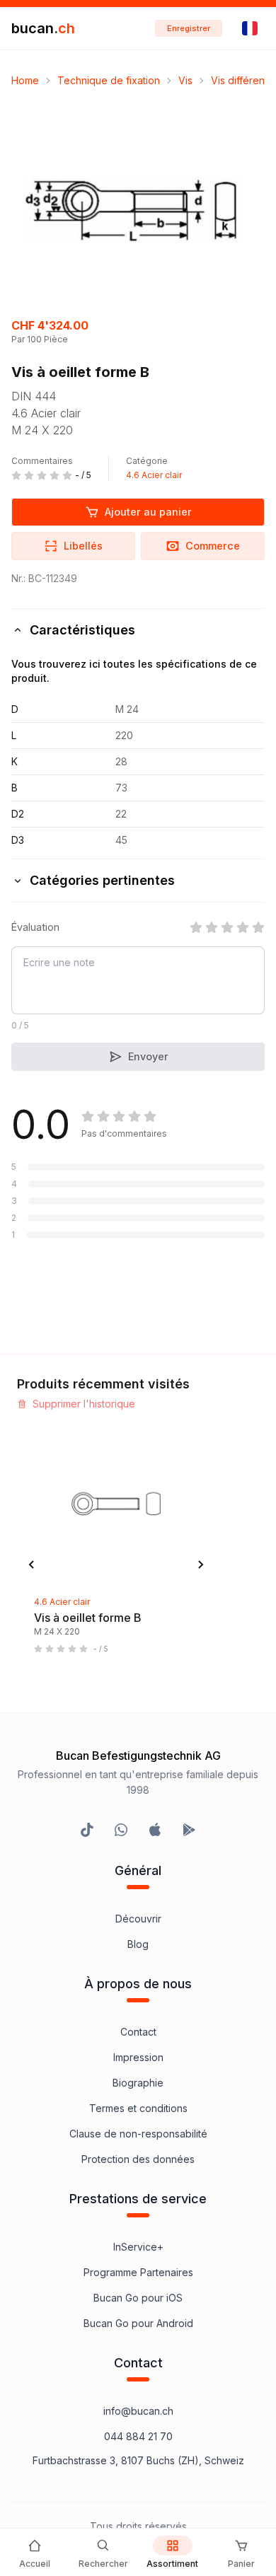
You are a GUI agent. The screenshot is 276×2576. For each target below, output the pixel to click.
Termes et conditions (138, 2108)
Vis (185, 80)
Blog (138, 1944)
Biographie (138, 2083)
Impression (138, 2057)
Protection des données (138, 2159)
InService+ (138, 2247)
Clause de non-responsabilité (138, 2134)
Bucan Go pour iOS (138, 2298)
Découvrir (138, 1919)
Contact (138, 2032)
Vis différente (242, 80)
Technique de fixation (109, 80)
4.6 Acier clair (154, 475)
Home (25, 80)
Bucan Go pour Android (138, 2323)
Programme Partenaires (138, 2272)
